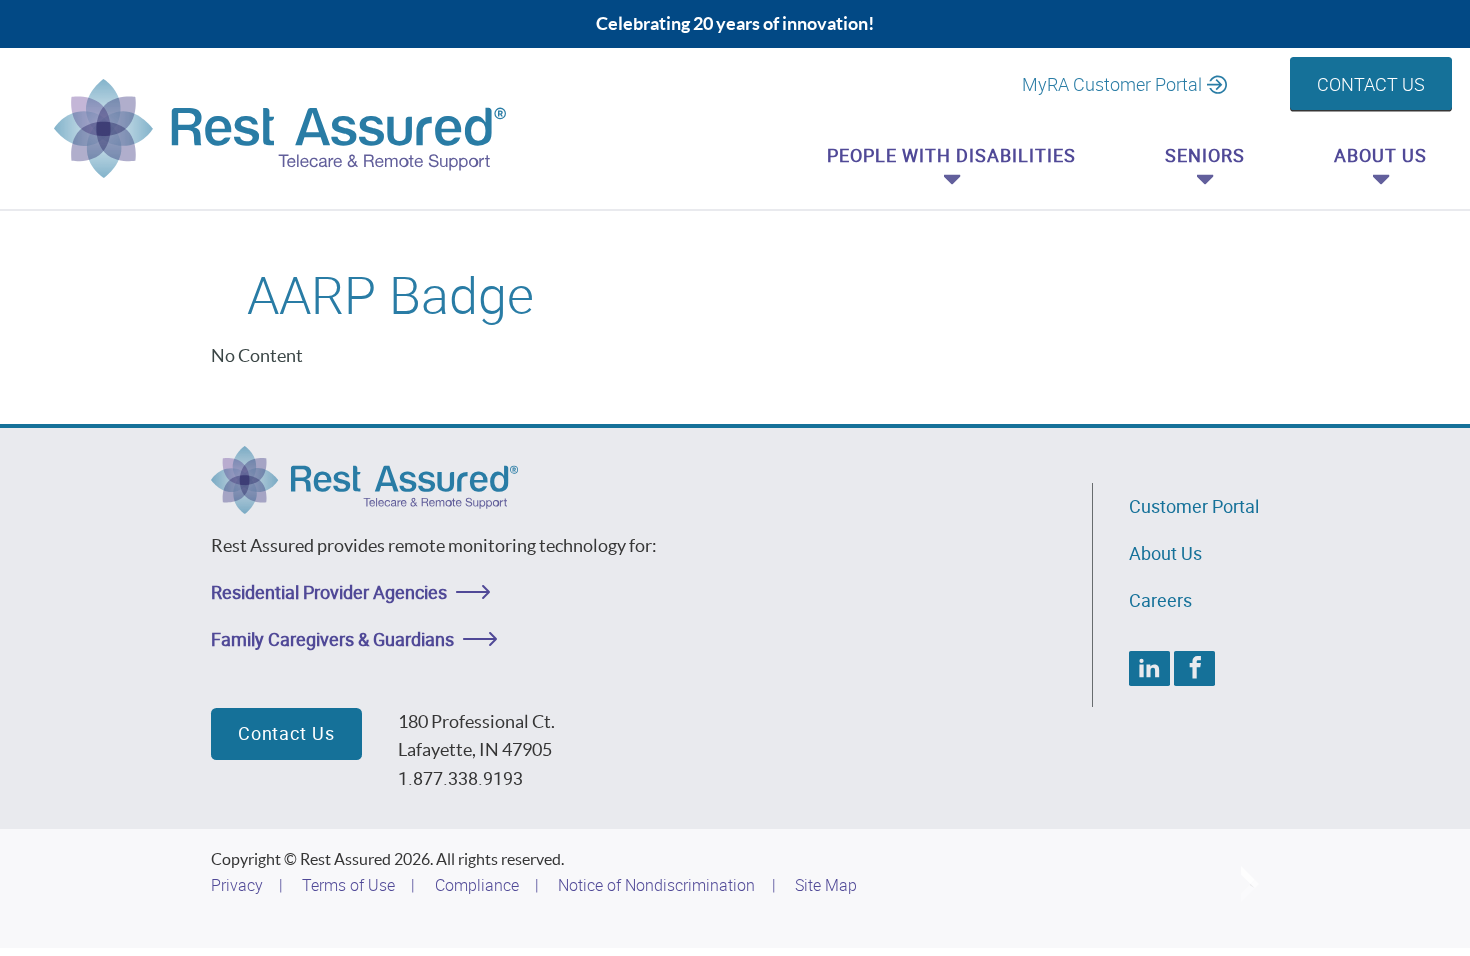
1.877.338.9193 (460, 778)
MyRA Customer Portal (1112, 84)
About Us (1380, 155)
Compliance (477, 885)
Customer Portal (1194, 506)
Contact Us (1371, 84)
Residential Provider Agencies (329, 592)
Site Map (826, 885)
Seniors (1205, 155)
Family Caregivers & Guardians (332, 639)
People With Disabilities (951, 155)
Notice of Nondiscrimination (656, 885)
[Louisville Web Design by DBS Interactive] (1250, 884)
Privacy (237, 885)
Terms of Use (348, 885)
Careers (1160, 600)
